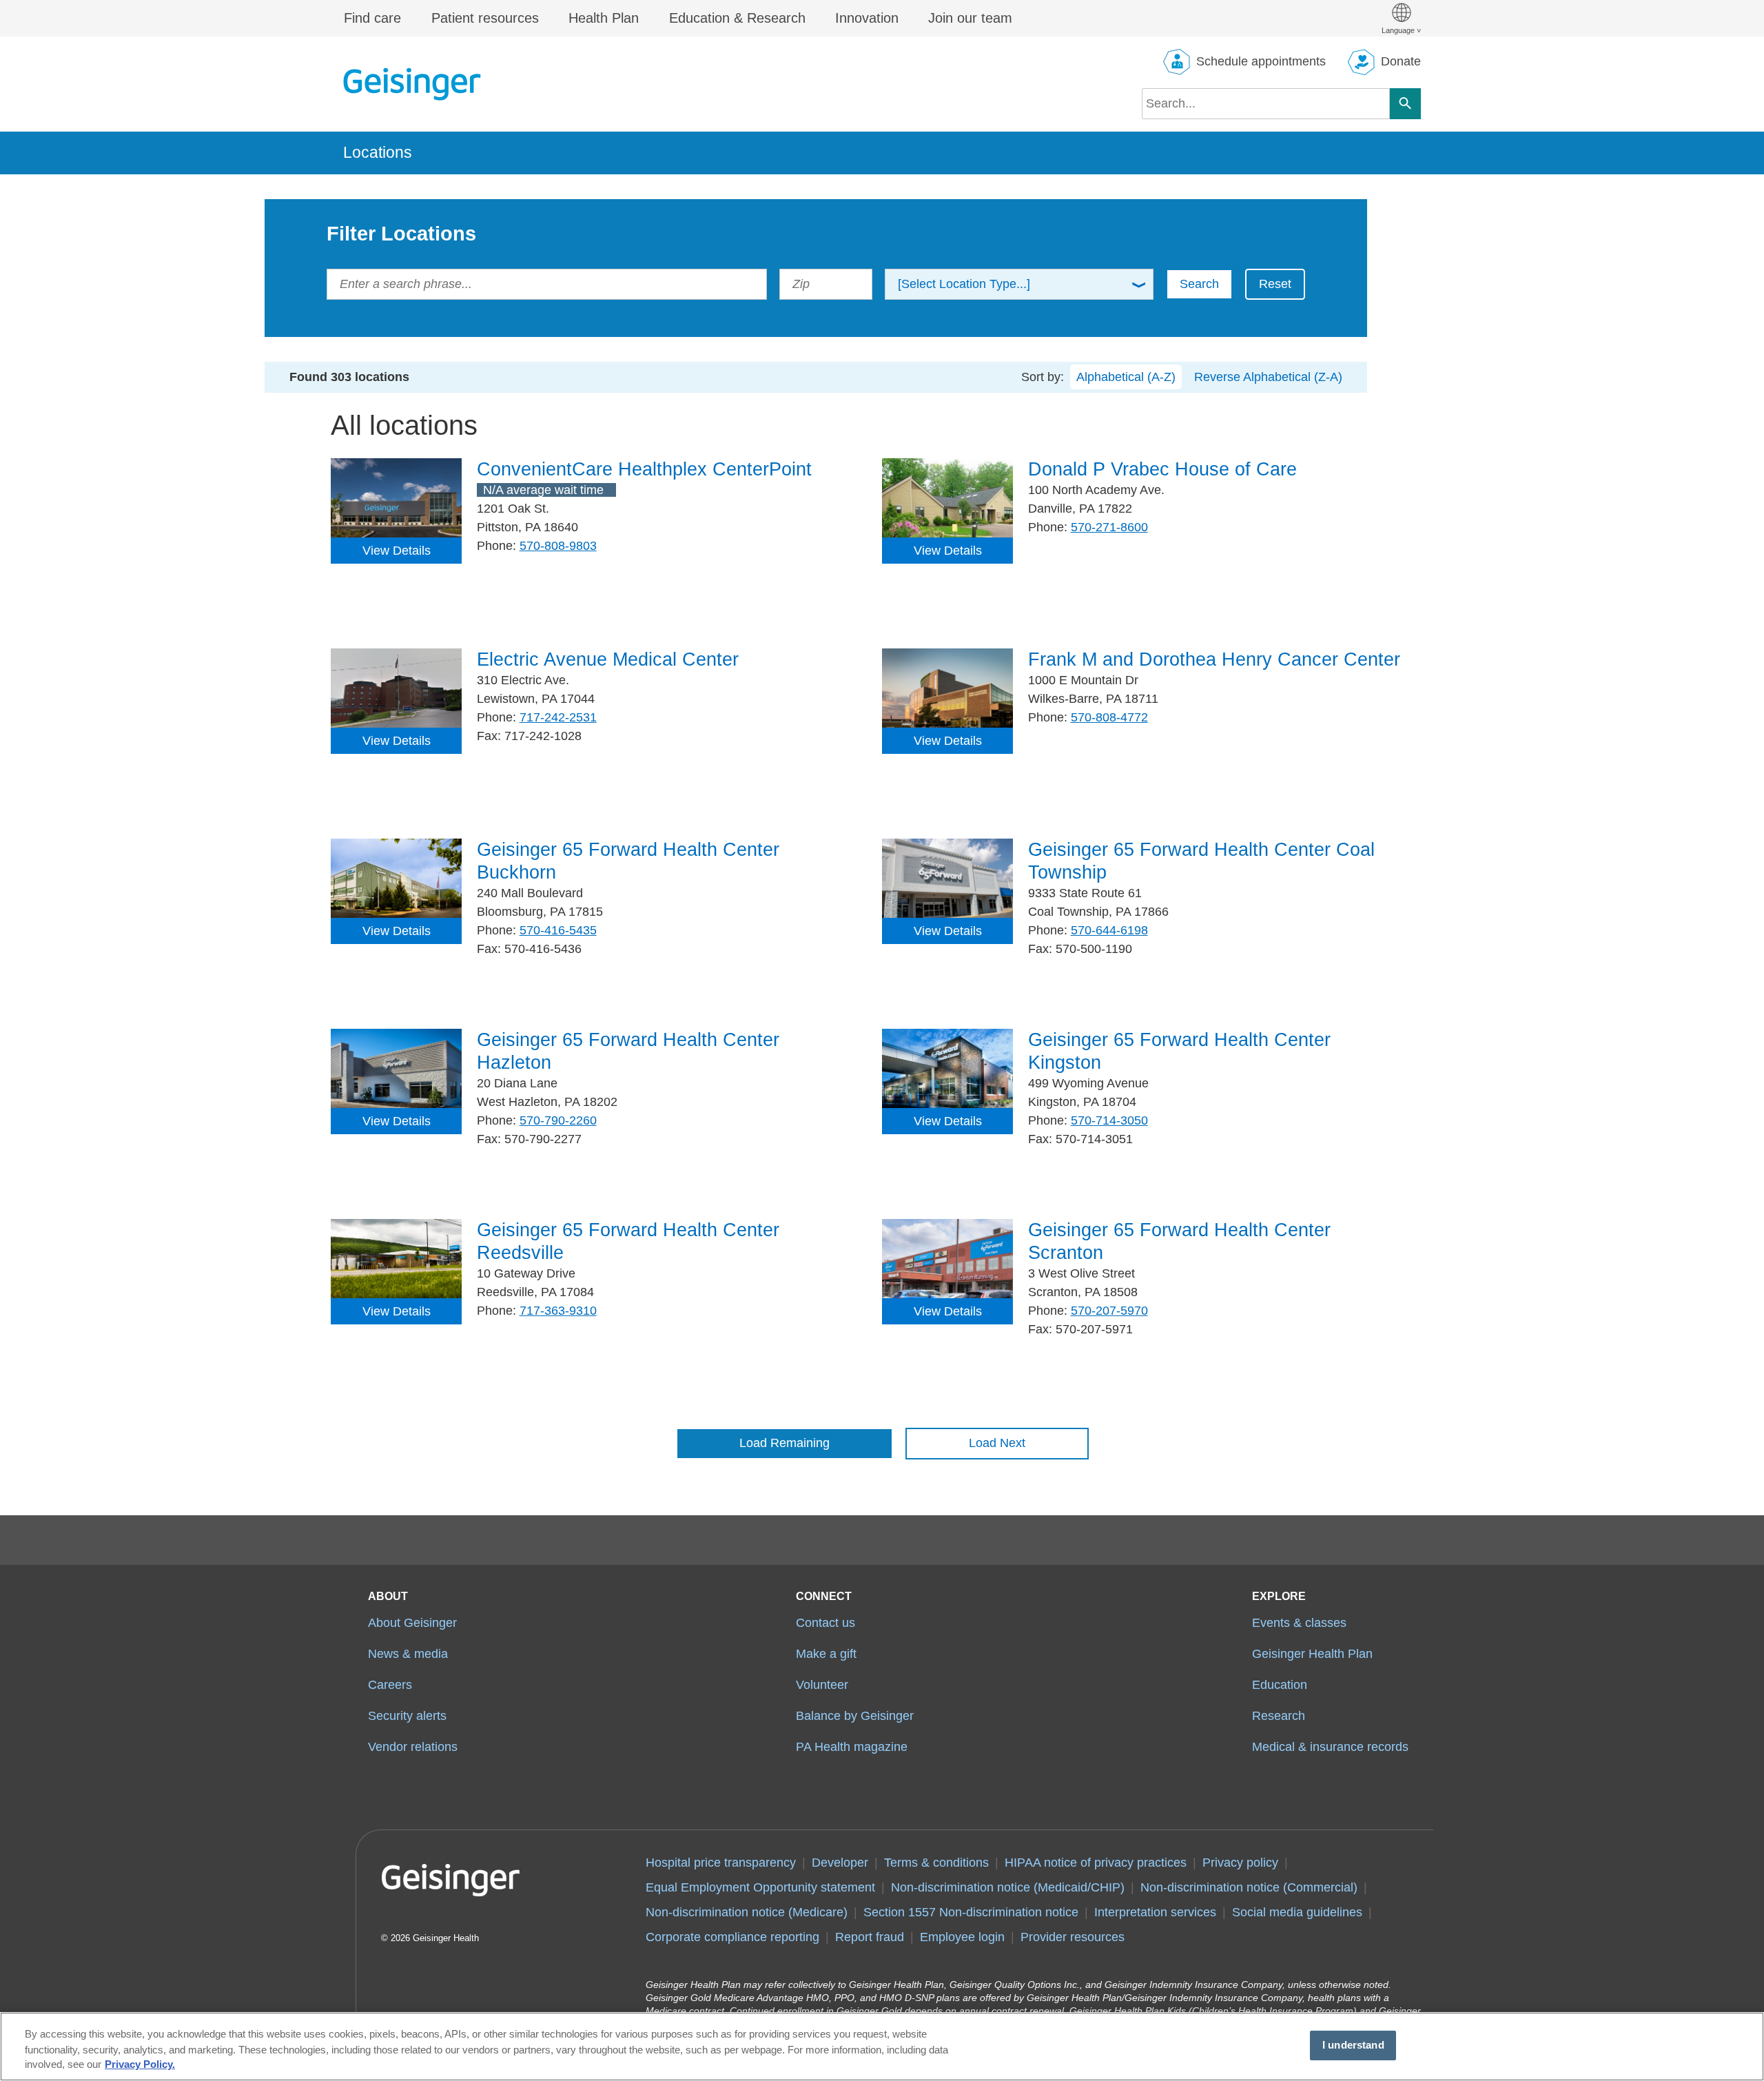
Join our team (970, 18)
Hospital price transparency (721, 1863)
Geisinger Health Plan (1312, 1654)
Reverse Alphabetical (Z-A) (1268, 377)
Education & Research (737, 18)
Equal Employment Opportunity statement (760, 1887)
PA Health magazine (852, 1747)
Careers (390, 1685)
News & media (408, 1654)
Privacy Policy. (140, 2065)
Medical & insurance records (1330, 1747)
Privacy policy (1240, 1863)
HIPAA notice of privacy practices (1096, 1863)
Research (1279, 1716)
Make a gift (826, 1654)
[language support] (1401, 18)
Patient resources (485, 18)
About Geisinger (412, 1623)
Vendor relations (413, 1747)
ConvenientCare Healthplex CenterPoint (644, 469)
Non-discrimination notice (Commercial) (1249, 1887)
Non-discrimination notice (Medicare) (747, 1912)
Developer (840, 1863)
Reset (1275, 284)
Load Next (997, 1443)
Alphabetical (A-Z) (1126, 377)
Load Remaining (784, 1443)
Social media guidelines (1297, 1912)
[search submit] (1405, 104)
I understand (1353, 2045)
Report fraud (870, 1937)
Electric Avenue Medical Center (608, 659)
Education (1280, 1685)
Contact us (825, 1623)
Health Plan (604, 18)
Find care (372, 18)
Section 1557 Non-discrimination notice (971, 1912)
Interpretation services (1155, 1912)
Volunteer (822, 1685)
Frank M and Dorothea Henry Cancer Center (1214, 659)
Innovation (867, 18)
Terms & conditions (936, 1863)
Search (1199, 284)
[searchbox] (1266, 104)
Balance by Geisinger (855, 1716)
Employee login (962, 1937)
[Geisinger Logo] (412, 84)
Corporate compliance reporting (732, 1937)
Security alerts (407, 1716)
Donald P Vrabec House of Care (1162, 469)
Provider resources (1073, 1937)
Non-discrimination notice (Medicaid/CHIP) (1008, 1887)
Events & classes (1299, 1623)
